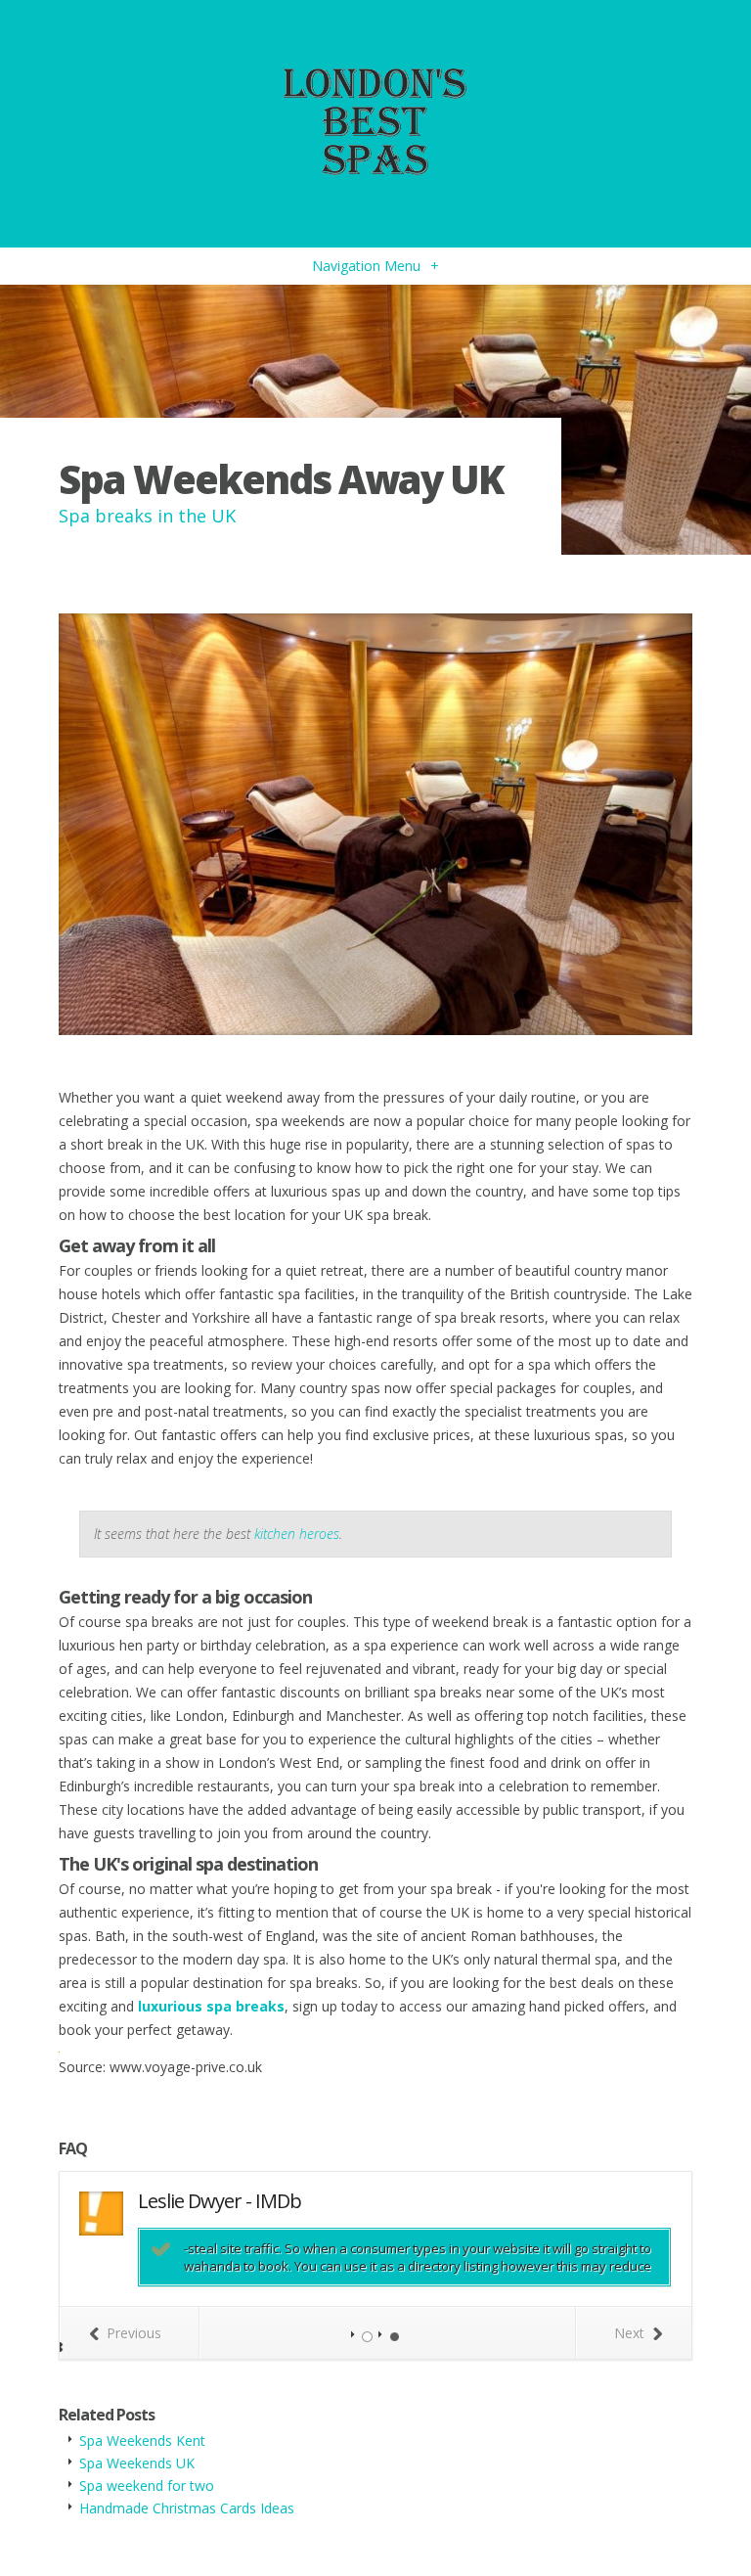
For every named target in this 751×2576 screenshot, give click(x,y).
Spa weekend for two (147, 2486)
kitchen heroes (297, 1534)
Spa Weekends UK (137, 2463)
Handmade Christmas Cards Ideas (187, 2508)
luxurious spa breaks (211, 2006)
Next (629, 2333)
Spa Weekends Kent (142, 2440)
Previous (134, 2333)
